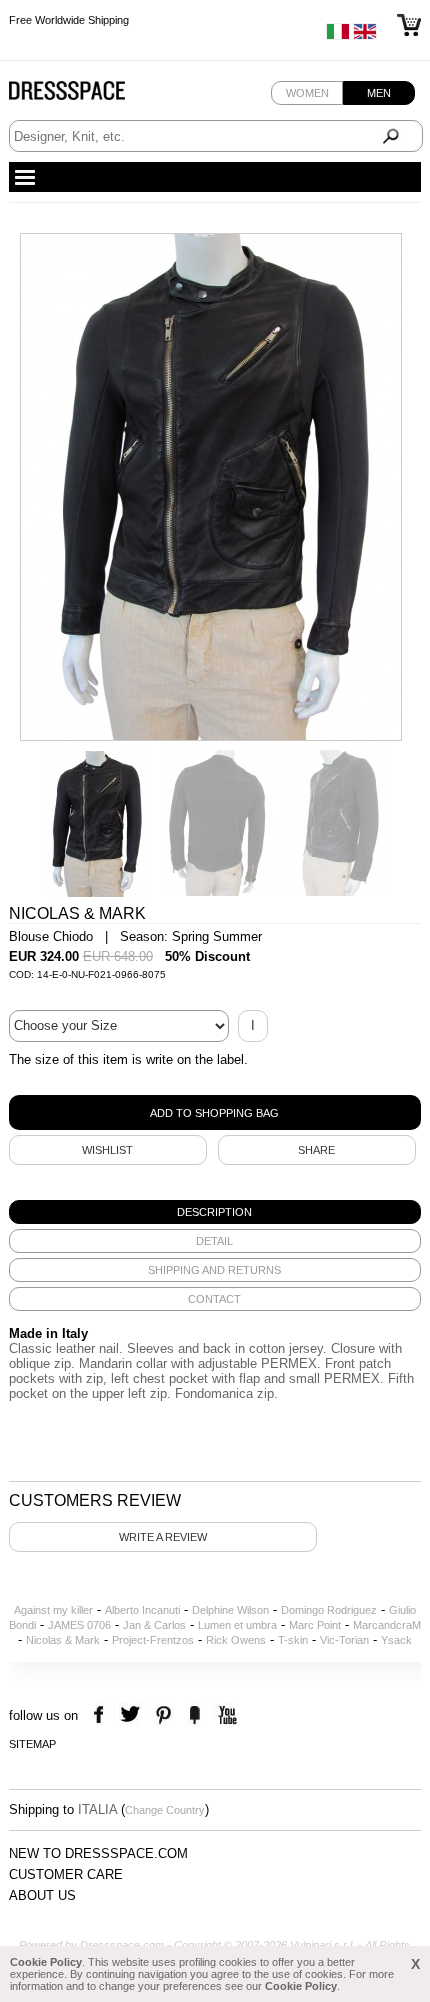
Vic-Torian (344, 1640)
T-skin (293, 1640)
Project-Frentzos (153, 1640)
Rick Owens (236, 1640)
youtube (225, 1715)
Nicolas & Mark (63, 1640)
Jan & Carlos (154, 1625)
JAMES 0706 (79, 1625)
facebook (101, 1715)
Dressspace (86, 95)
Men (379, 93)
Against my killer (53, 1610)
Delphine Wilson (230, 1610)
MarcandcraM (387, 1625)
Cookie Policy (46, 1962)
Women (307, 93)
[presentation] (215, 1212)
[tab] (215, 1212)
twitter (132, 1715)
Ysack (396, 1640)
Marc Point (315, 1625)
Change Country (165, 1810)
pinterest (163, 1715)
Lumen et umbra (237, 1625)
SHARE (316, 1150)
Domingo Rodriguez (329, 1610)
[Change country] (338, 36)
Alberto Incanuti (142, 1610)
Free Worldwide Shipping (69, 20)
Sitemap (32, 1744)
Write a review (163, 1537)
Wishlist (107, 1150)
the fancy (194, 1715)
